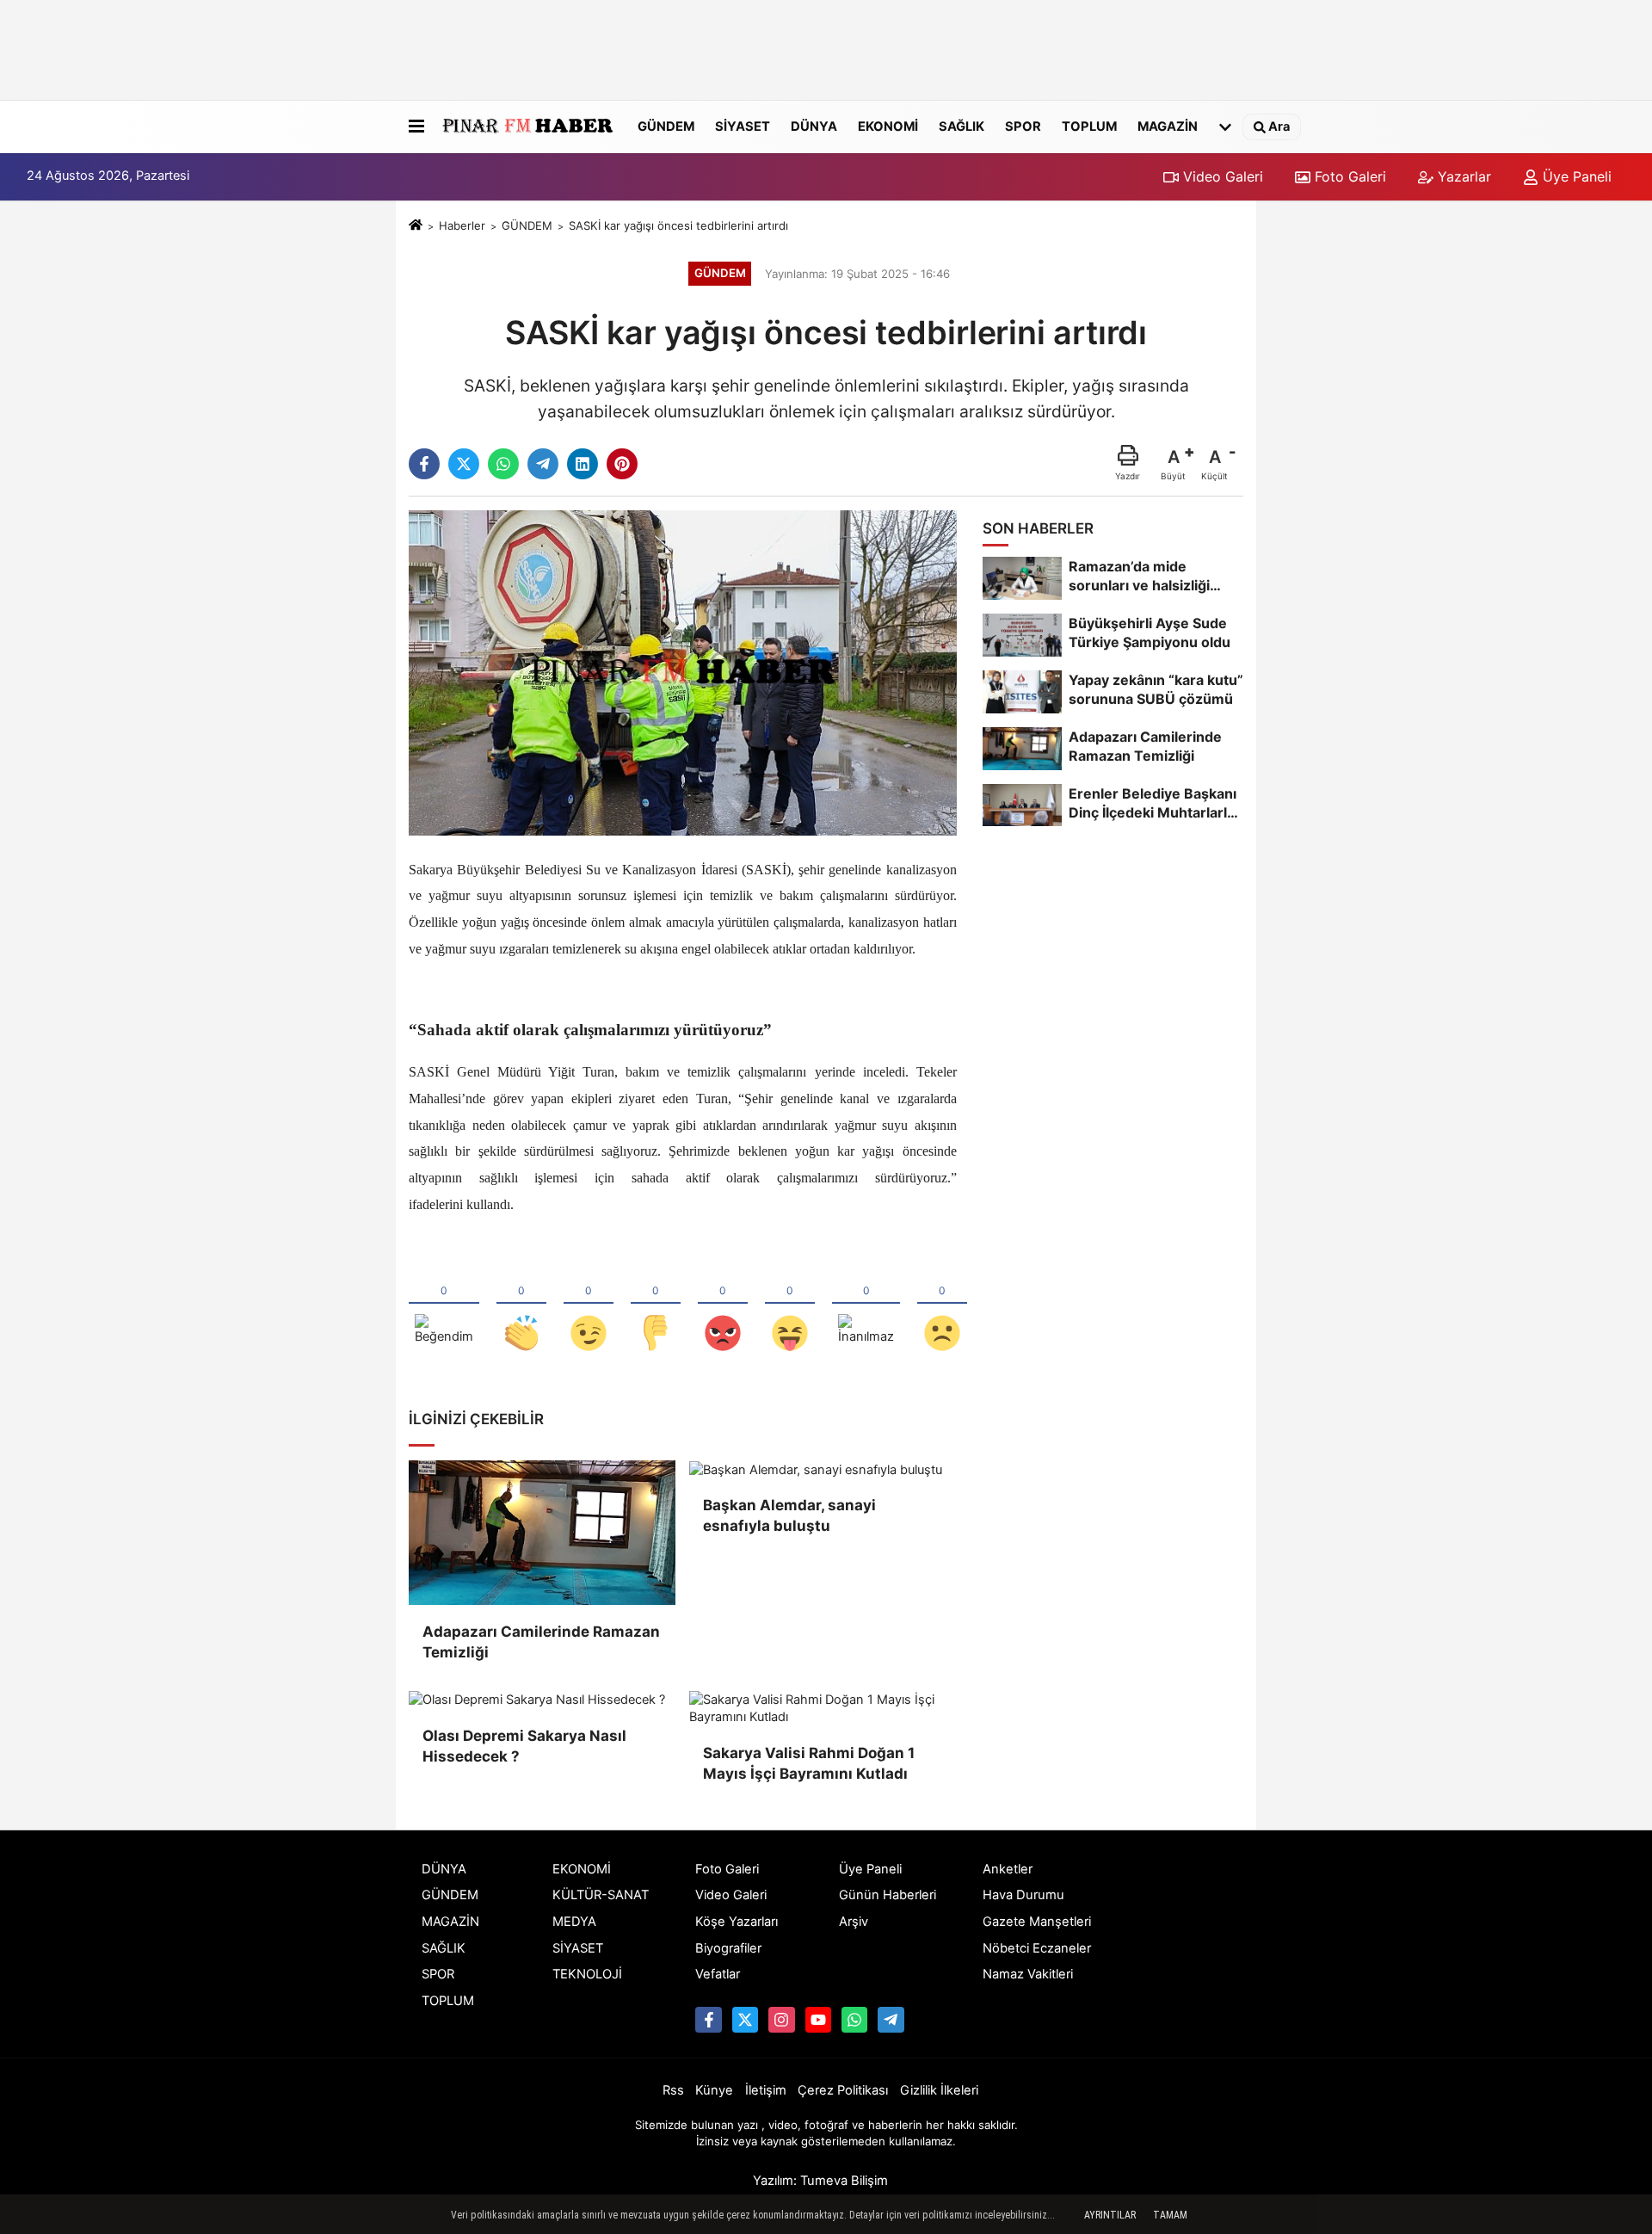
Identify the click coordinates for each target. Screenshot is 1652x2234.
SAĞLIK (962, 126)
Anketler (1008, 1869)
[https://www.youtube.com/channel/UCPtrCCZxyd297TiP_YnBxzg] (818, 2020)
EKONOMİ (888, 126)
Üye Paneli (1575, 176)
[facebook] (424, 464)
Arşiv (854, 1922)
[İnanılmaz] (866, 1305)
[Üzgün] (942, 1305)
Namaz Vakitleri (1028, 1974)
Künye (714, 2090)
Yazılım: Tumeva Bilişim (820, 2181)
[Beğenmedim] (656, 1305)
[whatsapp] (503, 464)
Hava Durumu (1023, 1895)
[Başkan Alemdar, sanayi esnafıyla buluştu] (823, 1469)
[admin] (891, 2020)
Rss (673, 2090)
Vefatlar (718, 1974)
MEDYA (574, 1922)
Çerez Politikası (843, 2090)
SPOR (1023, 126)
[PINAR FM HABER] (527, 127)
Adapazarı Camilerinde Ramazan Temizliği (541, 1642)
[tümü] (1225, 127)
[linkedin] (583, 464)
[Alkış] (521, 1305)
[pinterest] (622, 464)
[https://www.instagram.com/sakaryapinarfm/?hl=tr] (781, 2020)
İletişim (766, 2090)
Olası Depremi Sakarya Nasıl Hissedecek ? (524, 1746)
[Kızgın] (723, 1305)
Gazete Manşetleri (1037, 1922)
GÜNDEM (666, 126)
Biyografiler (728, 1948)
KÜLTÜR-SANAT (601, 1895)
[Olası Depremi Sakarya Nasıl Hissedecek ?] (542, 1700)
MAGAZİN (1168, 126)
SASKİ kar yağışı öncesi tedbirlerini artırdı (678, 225)
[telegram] (543, 464)
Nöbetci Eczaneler (1037, 1948)
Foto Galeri (1348, 176)
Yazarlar (1462, 176)
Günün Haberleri (888, 1895)
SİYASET (743, 126)
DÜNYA (814, 126)
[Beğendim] (444, 1305)
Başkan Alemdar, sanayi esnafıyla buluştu (789, 1515)
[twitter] (464, 464)
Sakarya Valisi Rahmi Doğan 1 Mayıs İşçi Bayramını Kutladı (809, 1763)
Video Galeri (1221, 176)
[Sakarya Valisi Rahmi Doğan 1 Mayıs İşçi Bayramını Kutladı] (823, 1709)
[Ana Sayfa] (416, 225)
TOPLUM (1089, 126)
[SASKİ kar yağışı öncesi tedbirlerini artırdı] (683, 672)
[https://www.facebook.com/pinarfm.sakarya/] (708, 2020)
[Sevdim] (589, 1305)
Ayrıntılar (1110, 2215)
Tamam (1170, 2215)
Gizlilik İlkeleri (939, 2090)
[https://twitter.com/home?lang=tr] (745, 2020)
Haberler (462, 225)
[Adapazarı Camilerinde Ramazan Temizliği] (542, 1533)
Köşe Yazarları (737, 1922)
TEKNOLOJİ (587, 1974)
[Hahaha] (790, 1305)
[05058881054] (854, 2020)
